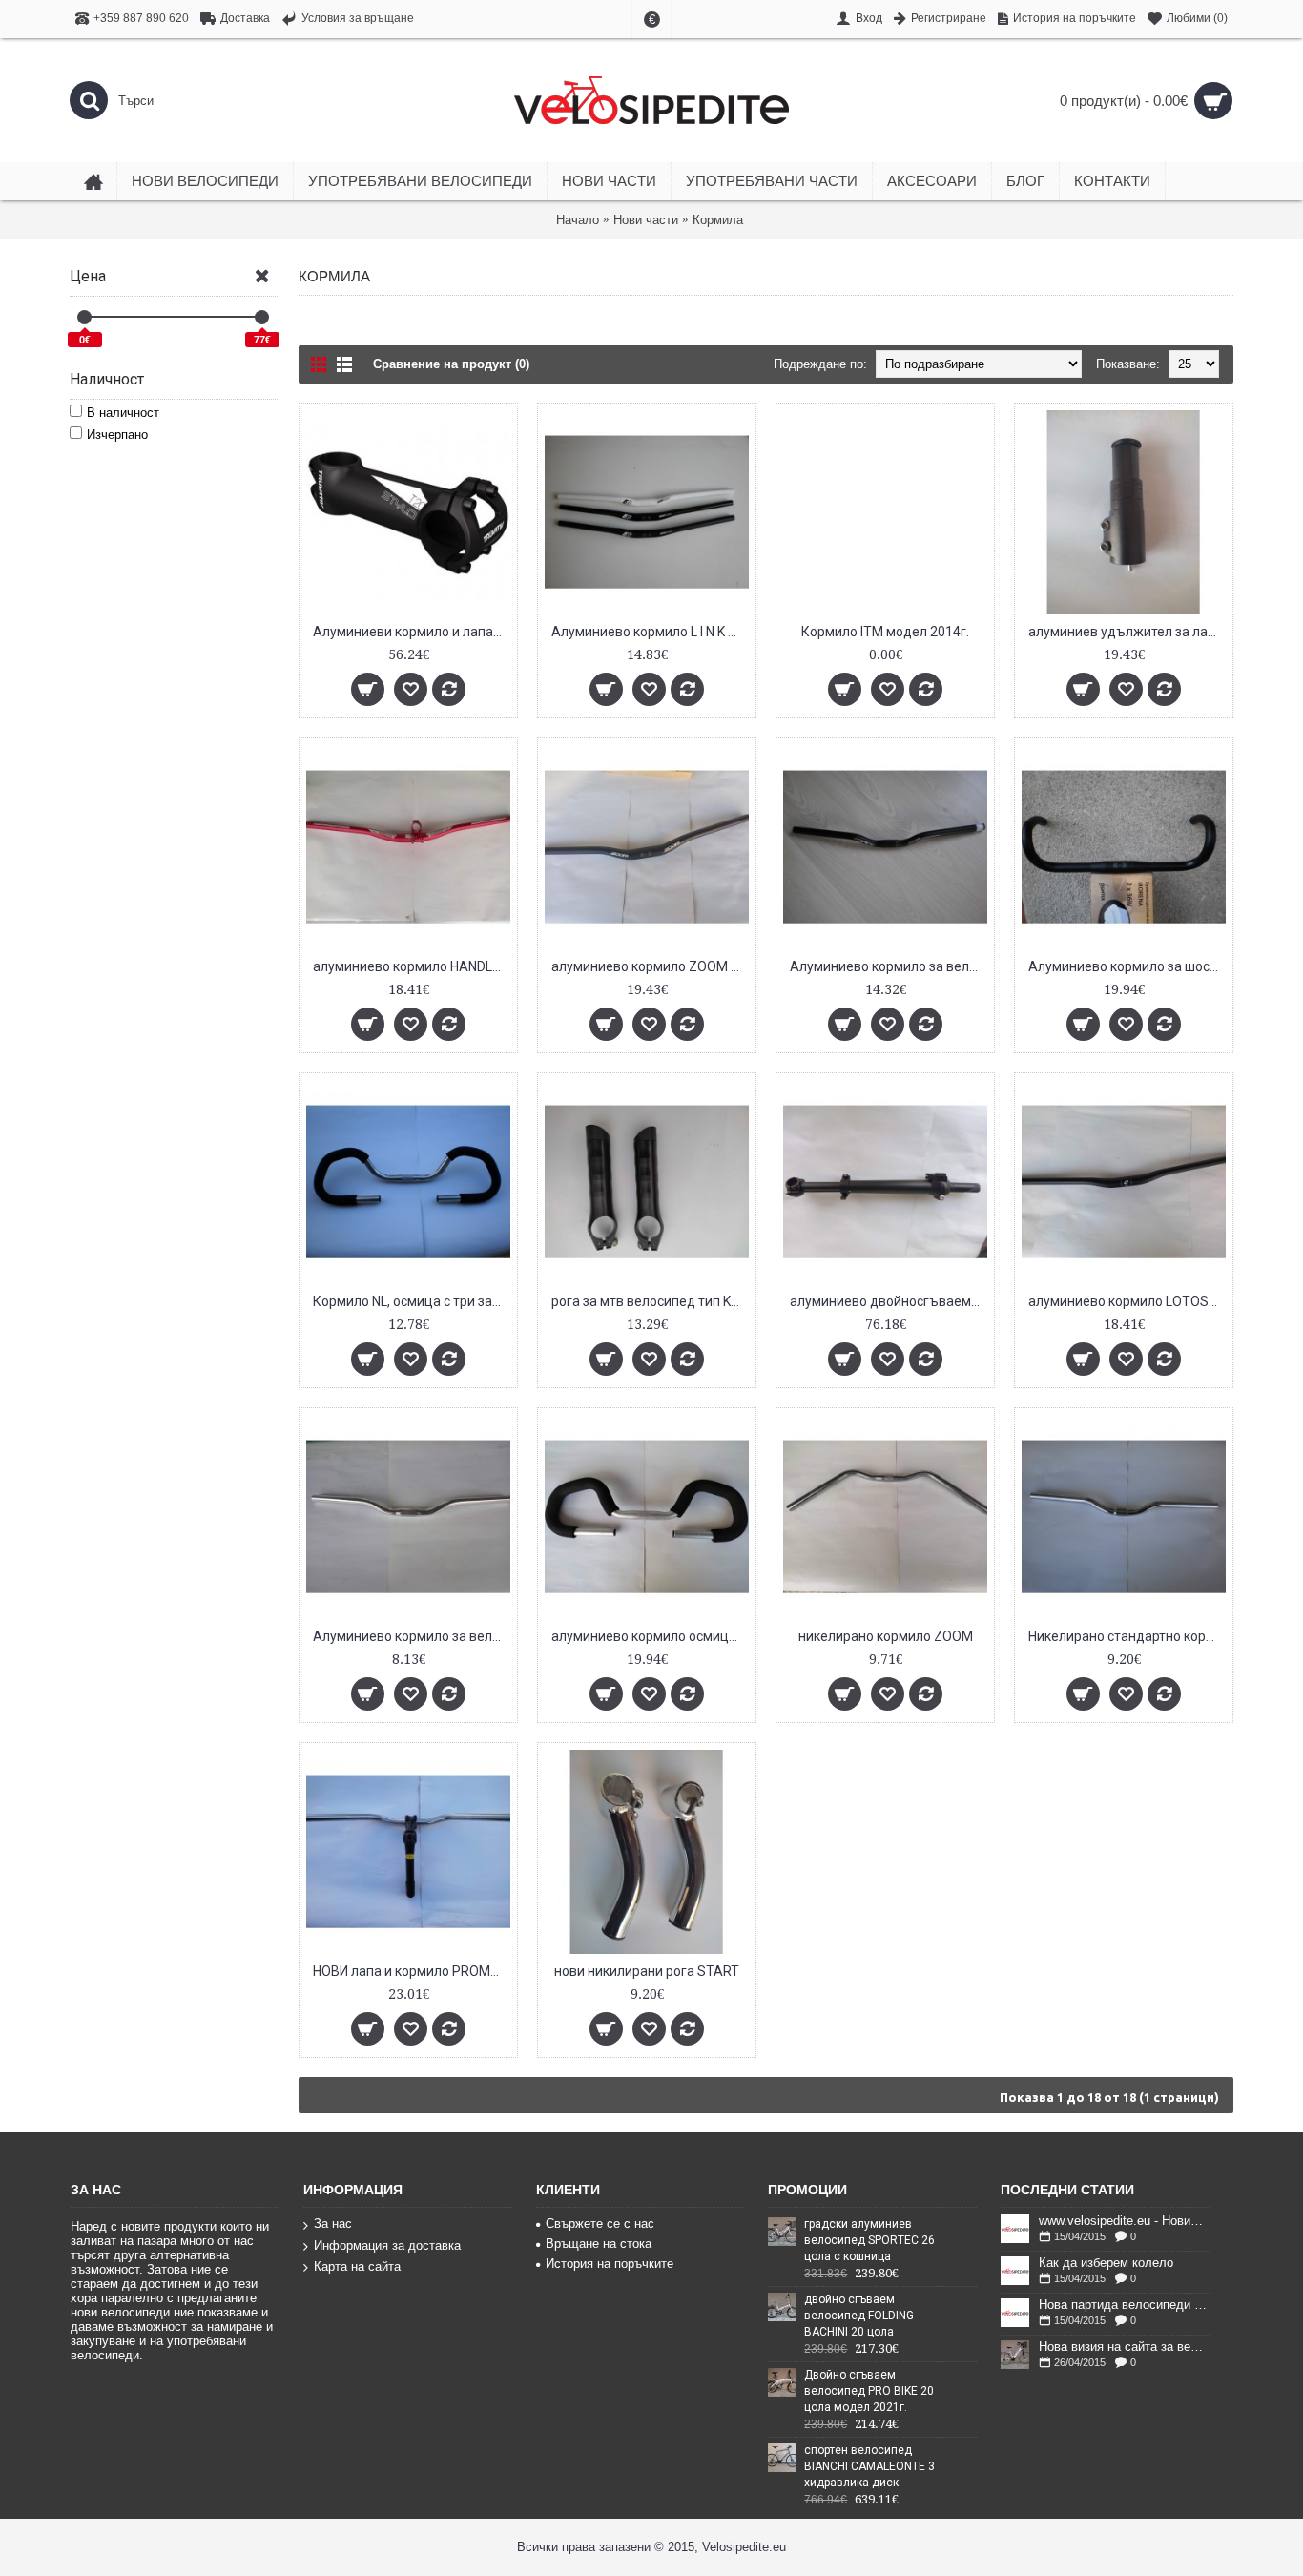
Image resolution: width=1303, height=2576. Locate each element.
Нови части (646, 220)
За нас (333, 2223)
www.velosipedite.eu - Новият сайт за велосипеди (1124, 2221)
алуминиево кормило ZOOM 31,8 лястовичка (650, 966)
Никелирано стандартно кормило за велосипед (1127, 1636)
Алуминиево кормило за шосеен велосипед (1127, 966)
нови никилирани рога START (647, 1971)
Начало (578, 220)
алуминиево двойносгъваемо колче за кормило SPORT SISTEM (889, 1301)
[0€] (84, 317)
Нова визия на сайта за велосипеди (1124, 2347)
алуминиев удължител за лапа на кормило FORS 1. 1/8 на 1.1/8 (1127, 632)
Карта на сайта (357, 2266)
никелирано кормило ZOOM (886, 1636)
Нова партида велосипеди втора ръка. (1124, 2305)
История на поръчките (610, 2264)
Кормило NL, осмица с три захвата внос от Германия (412, 1301)
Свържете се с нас (600, 2223)
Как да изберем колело (1106, 2263)
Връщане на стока (599, 2244)
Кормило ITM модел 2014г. (885, 632)
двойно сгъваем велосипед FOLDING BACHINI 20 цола (859, 2316)
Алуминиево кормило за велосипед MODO (412, 1636)
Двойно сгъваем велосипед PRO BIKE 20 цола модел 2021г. (869, 2391)
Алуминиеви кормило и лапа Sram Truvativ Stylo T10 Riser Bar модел (412, 632)
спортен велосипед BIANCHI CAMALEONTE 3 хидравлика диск (869, 2466)
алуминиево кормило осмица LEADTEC (650, 1636)
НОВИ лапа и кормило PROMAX (411, 1971)
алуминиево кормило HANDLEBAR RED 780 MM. (412, 966)
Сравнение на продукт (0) (451, 364)
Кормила (718, 220)
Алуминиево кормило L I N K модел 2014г (650, 632)
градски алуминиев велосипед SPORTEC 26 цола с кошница (869, 2240)
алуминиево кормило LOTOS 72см (1127, 1301)
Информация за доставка (387, 2245)
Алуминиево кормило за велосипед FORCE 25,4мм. (889, 966)
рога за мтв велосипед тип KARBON (650, 1301)
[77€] (262, 317)
